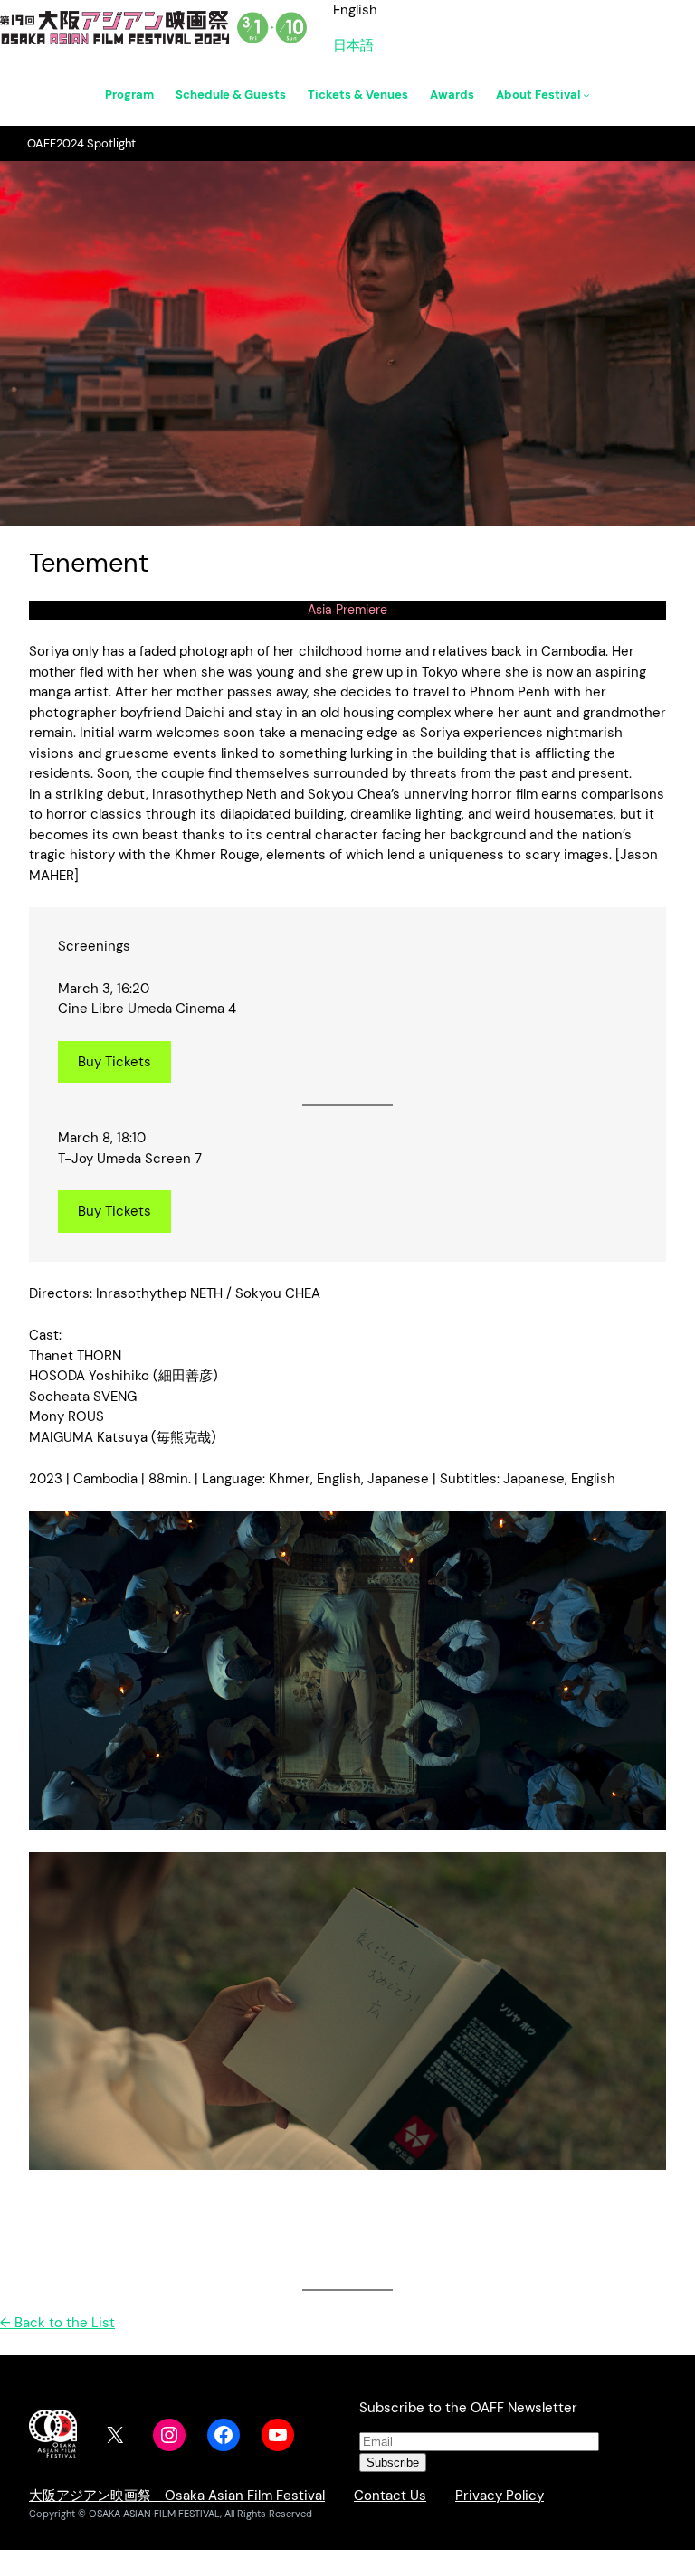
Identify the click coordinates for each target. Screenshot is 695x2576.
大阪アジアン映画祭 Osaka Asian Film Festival (177, 2495)
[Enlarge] (643, 1535)
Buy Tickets (114, 1062)
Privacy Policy (500, 2495)
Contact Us (390, 2495)
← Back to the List (57, 2323)
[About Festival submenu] (586, 95)
